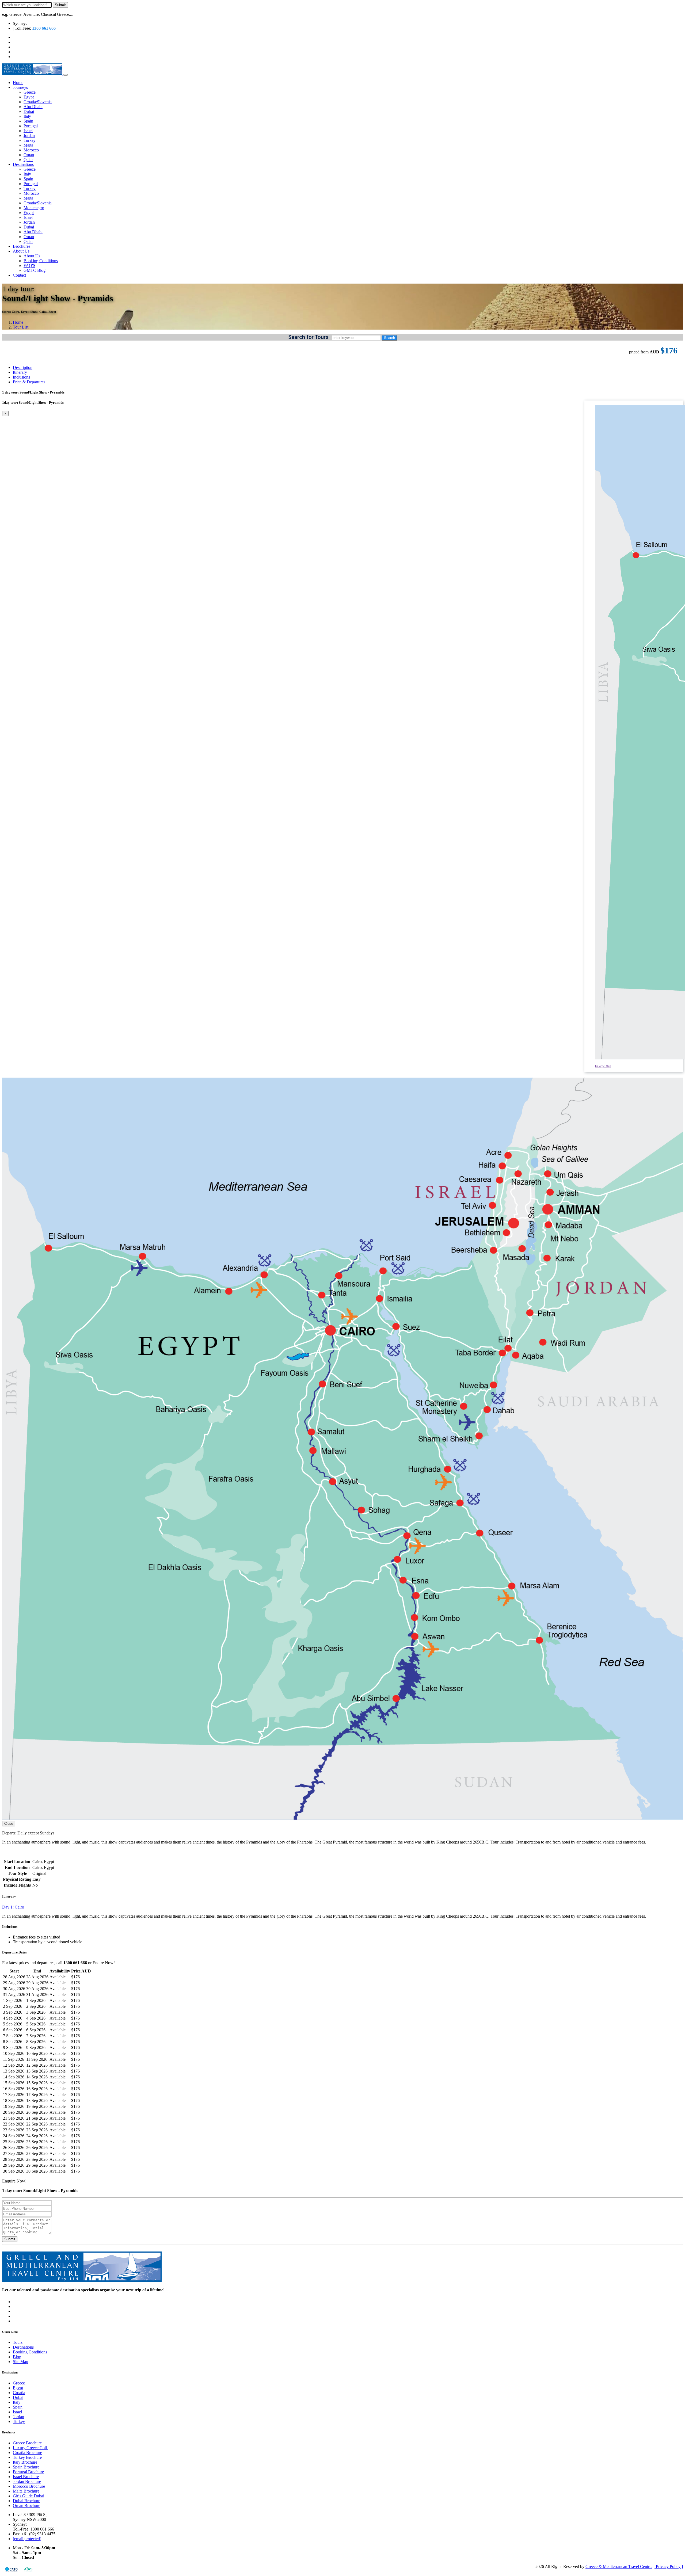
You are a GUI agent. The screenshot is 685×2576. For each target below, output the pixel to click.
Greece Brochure (27, 2443)
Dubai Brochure (26, 2501)
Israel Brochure (26, 2477)
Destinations (23, 164)
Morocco (31, 150)
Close (9, 1824)
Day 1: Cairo (13, 1907)
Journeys (20, 87)
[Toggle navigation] (66, 75)
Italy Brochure (25, 2462)
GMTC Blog (35, 270)
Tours (18, 2342)
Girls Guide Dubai (28, 2496)
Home (18, 83)
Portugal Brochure (28, 2472)
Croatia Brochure (27, 2453)
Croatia (19, 2393)
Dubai (29, 111)
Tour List (21, 327)
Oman (29, 155)
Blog (17, 2357)
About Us (21, 251)
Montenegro (34, 208)
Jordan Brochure (27, 2481)
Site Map (20, 2362)
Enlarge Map (603, 1066)
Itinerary (20, 372)
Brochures (22, 246)
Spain (28, 121)
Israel (28, 131)
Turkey (30, 140)
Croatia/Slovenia (38, 102)
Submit (10, 2239)
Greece (30, 92)
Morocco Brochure (29, 2486)
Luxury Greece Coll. (30, 2448)
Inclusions (21, 377)
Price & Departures (29, 382)
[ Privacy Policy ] (668, 2567)
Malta (28, 145)
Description (23, 367)
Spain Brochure (26, 2467)
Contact (19, 275)
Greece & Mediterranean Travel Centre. (619, 2567)
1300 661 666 (44, 28)
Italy (27, 116)
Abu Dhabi (33, 107)
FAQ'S (29, 266)
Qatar (28, 160)
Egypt (29, 97)
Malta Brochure (26, 2491)
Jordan (29, 136)
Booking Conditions (41, 261)
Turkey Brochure (27, 2457)
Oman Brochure (26, 2506)
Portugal (31, 126)
